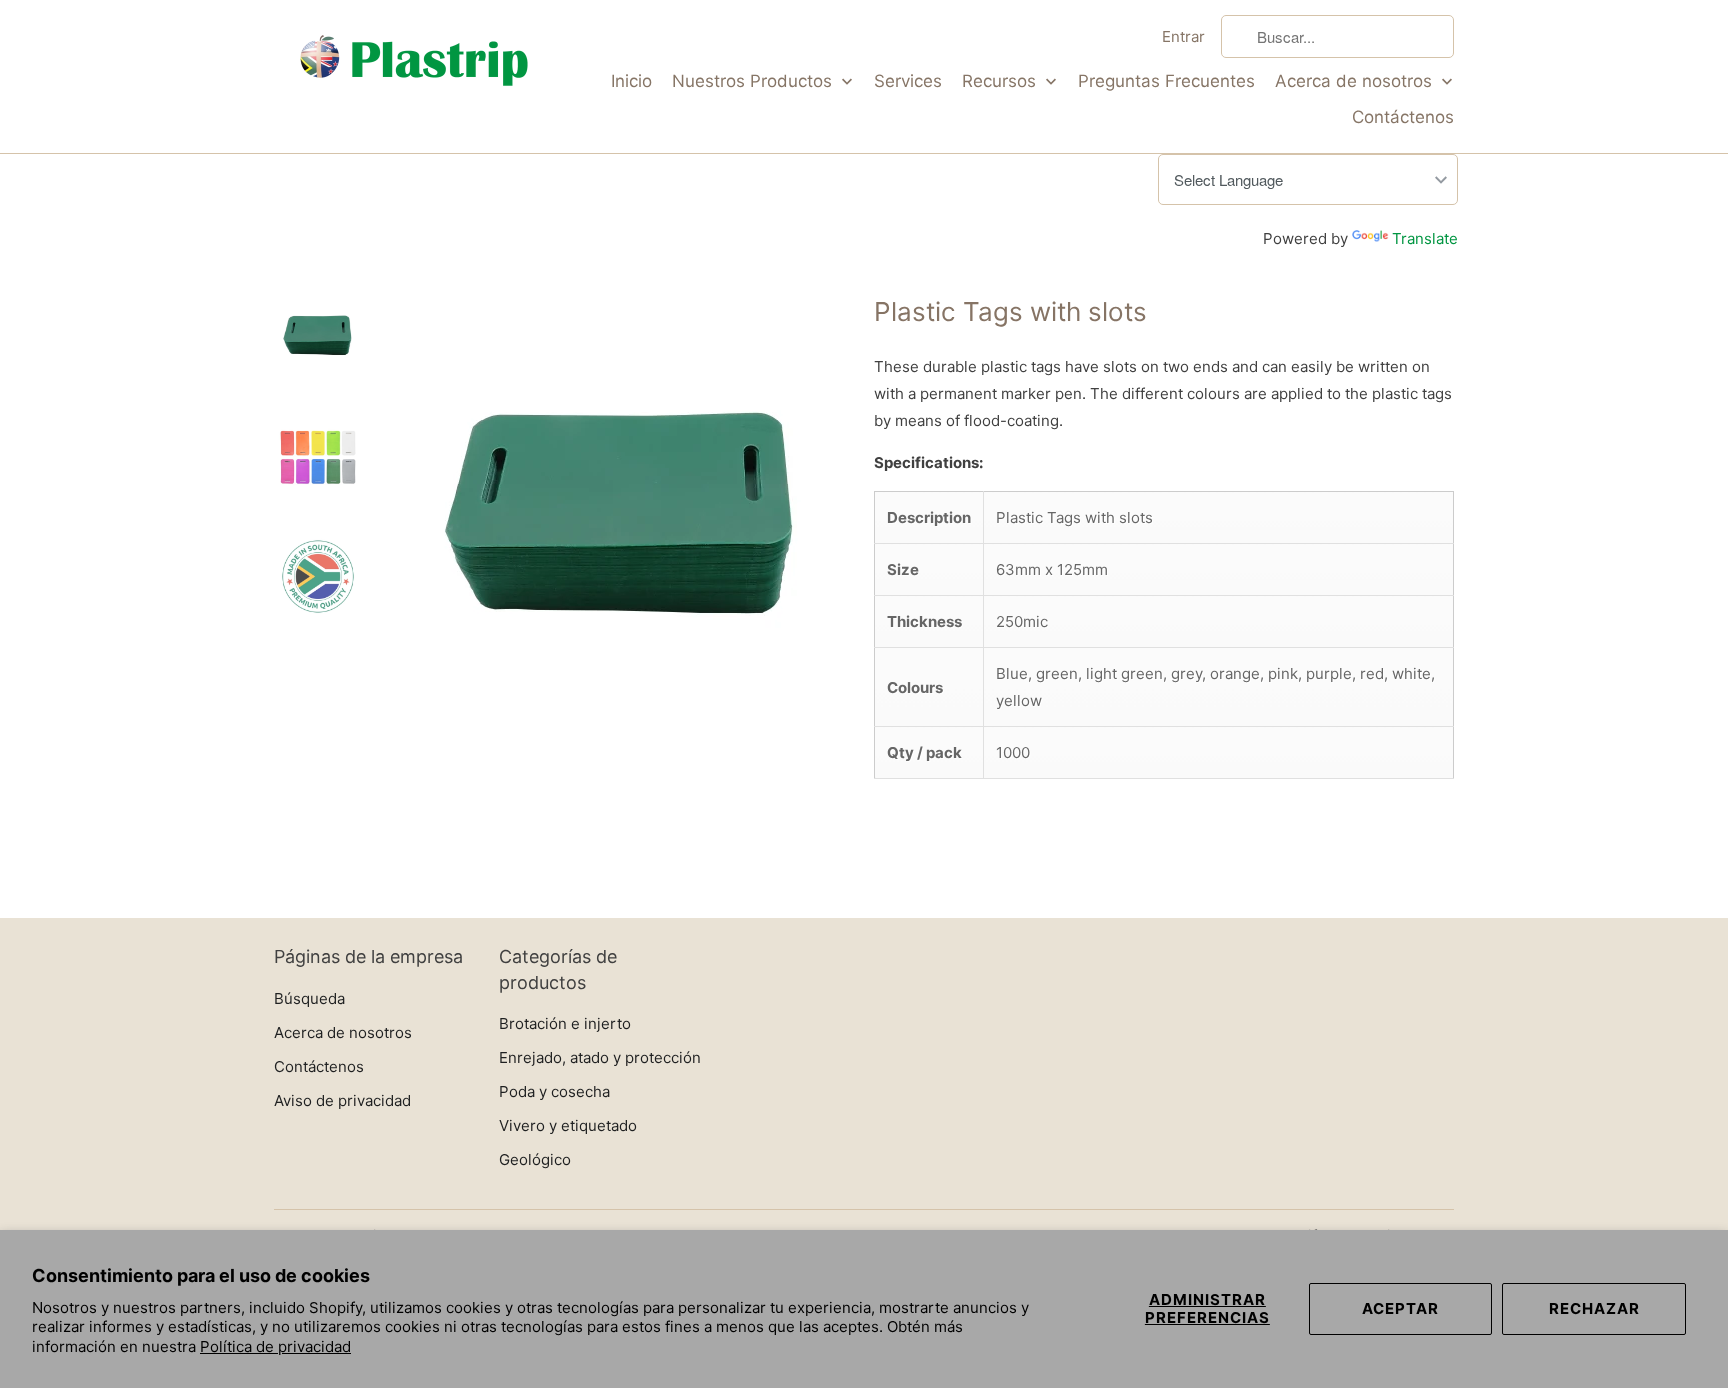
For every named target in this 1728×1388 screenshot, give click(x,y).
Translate (1425, 238)
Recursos (1001, 81)
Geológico (535, 1159)
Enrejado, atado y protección (600, 1057)
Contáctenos (1403, 117)
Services (908, 81)
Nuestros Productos (754, 81)
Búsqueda (309, 998)
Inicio (631, 81)
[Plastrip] (414, 64)
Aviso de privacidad (342, 1100)
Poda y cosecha (554, 1091)
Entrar (1183, 36)
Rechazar (1594, 1308)
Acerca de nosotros (1356, 81)
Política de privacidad (275, 1346)
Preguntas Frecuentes (1166, 81)
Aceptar (1400, 1308)
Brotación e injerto (565, 1023)
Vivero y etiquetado (568, 1125)
